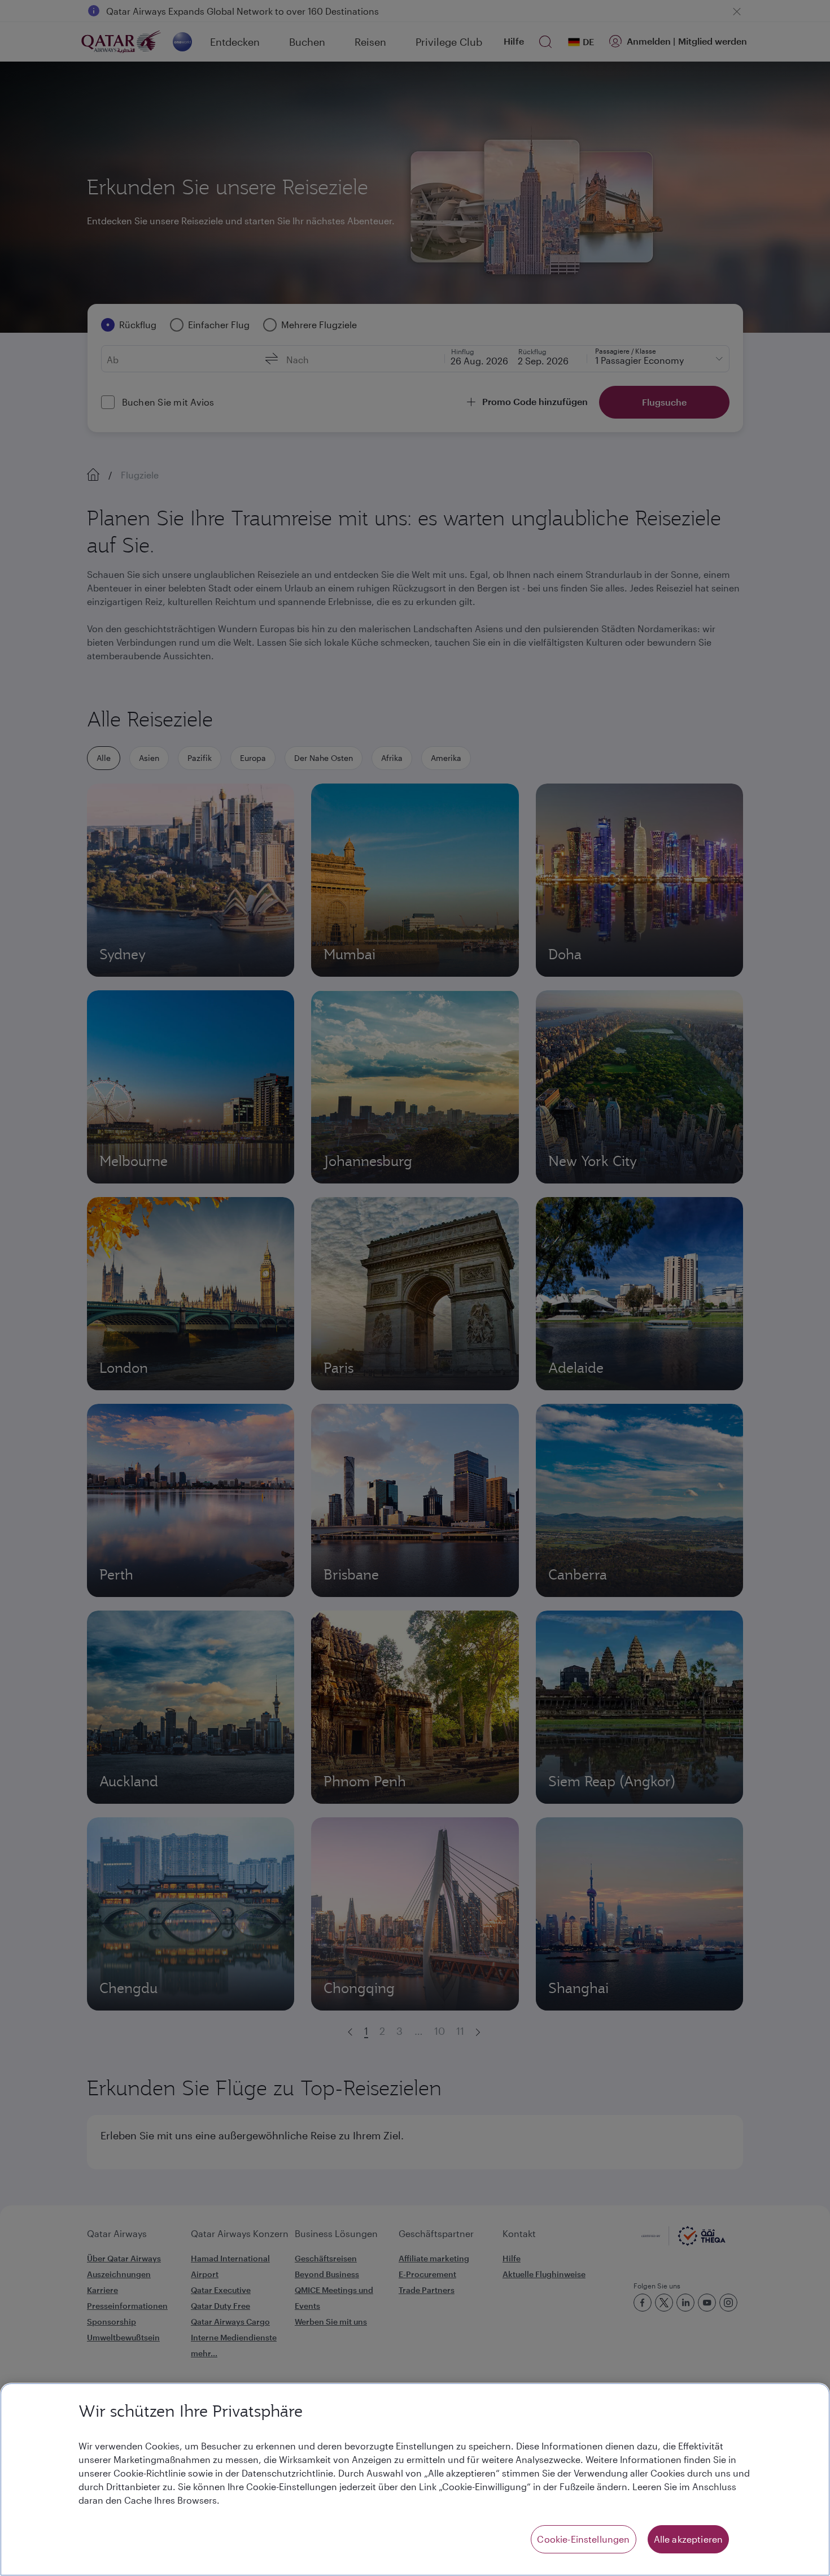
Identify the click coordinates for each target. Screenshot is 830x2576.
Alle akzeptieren (689, 2539)
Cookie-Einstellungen (583, 2539)
